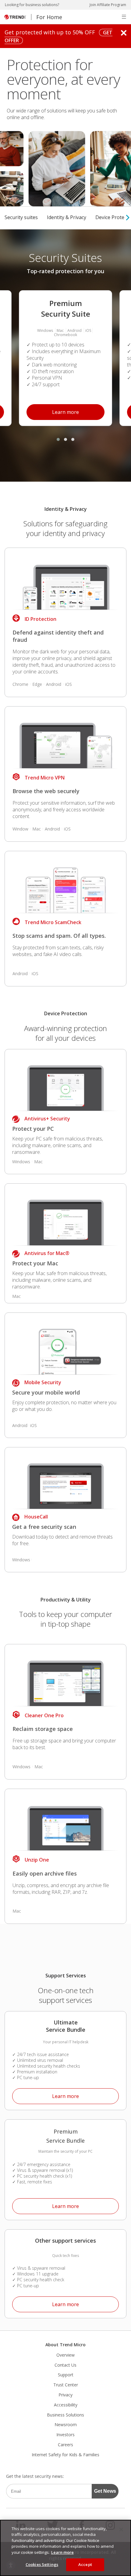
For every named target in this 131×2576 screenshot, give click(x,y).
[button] (124, 17)
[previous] (2, 218)
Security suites (21, 217)
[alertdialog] (65, 2548)
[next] (128, 218)
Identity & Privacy (67, 217)
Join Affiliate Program (108, 5)
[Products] (65, 580)
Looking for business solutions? (32, 5)
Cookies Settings (42, 2564)
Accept (85, 2564)
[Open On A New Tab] (65, 1821)
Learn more (53, 410)
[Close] (121, 2530)
